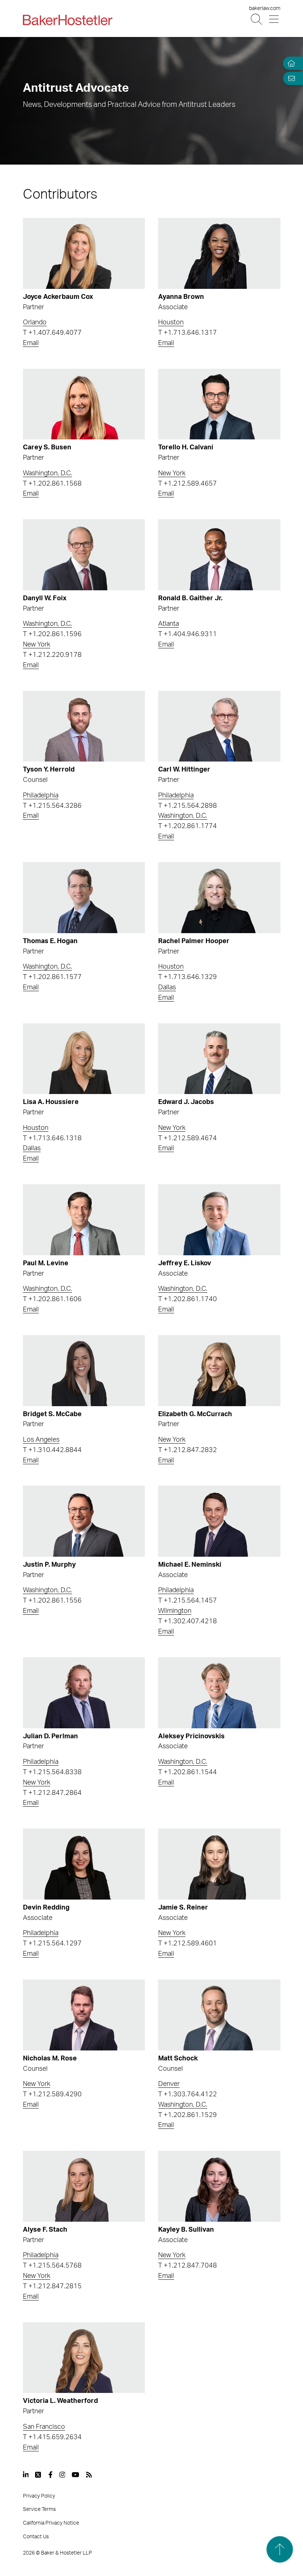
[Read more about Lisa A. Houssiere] (84, 1059)
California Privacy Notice (51, 2523)
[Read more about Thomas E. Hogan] (84, 898)
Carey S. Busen (47, 448)
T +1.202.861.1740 (188, 1299)
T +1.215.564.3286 (52, 806)
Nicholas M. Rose (50, 2059)
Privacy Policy (39, 2496)
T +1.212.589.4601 (188, 1944)
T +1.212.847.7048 (188, 2266)
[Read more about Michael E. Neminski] (219, 1521)
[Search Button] (257, 19)
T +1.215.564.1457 (188, 1601)
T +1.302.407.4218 (188, 1621)
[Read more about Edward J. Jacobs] (219, 1059)
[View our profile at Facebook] (50, 2475)
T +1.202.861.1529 (188, 2115)
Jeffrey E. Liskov (185, 1263)
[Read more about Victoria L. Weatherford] (84, 2358)
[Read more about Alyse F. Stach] (84, 2186)
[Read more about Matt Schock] (219, 2015)
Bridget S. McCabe (52, 1414)
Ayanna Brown (181, 297)
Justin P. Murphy (49, 1565)
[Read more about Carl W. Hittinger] (219, 726)
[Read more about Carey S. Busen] (84, 404)
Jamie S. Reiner (183, 1908)
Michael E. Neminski (190, 1565)
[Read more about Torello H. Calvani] (219, 404)
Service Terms (39, 2509)
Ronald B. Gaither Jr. (190, 598)
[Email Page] (290, 78)
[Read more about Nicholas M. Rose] (84, 2015)
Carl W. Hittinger (184, 770)
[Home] (290, 63)
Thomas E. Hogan (50, 941)
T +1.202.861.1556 (52, 1601)
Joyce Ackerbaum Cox (58, 297)
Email (31, 343)
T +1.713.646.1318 (52, 1138)
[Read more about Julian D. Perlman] (84, 1693)
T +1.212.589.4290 (52, 2094)
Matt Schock (178, 2059)
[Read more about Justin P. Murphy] (84, 1521)
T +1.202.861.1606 (52, 1299)
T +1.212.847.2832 (188, 1450)
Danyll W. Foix (45, 598)
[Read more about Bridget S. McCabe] (84, 1371)
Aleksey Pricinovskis (191, 1736)
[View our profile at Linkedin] (26, 2475)
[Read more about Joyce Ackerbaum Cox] (84, 253)
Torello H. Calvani (186, 448)
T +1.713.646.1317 (188, 333)
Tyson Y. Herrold (49, 770)
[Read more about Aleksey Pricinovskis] (219, 1693)
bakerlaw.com (265, 9)
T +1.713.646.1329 (188, 977)
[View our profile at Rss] (89, 2475)
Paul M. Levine (46, 1263)
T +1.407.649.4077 (52, 333)
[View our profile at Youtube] (75, 2475)
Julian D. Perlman (50, 1736)
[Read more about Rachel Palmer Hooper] (219, 898)
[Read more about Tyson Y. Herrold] (84, 726)
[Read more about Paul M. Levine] (84, 1220)
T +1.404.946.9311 (188, 634)
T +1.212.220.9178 (52, 655)
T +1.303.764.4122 (188, 2094)
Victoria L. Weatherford (60, 2401)
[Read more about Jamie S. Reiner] (219, 1864)
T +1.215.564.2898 (188, 806)
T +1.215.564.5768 (52, 2266)
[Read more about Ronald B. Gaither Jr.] (219, 555)
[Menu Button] (274, 19)
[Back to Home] (68, 20)
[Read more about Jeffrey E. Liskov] (219, 1220)
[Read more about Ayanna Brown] (219, 253)
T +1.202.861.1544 (188, 1772)
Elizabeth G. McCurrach (195, 1414)
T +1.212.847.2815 (52, 2286)
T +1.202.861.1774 (188, 826)
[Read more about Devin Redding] (84, 1864)
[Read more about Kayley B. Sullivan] (219, 2186)
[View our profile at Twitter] (38, 2475)
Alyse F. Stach (45, 2230)
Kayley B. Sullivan (186, 2230)
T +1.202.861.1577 (52, 977)
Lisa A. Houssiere (51, 1102)
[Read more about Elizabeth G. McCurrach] (219, 1371)
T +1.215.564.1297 (52, 1944)
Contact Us (36, 2537)
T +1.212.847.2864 (52, 1793)
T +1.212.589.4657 (188, 484)
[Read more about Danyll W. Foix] (84, 555)
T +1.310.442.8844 (52, 1450)
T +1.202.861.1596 (52, 634)
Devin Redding (46, 1908)
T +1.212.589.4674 (188, 1138)
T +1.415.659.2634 (52, 2437)
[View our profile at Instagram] (62, 2475)
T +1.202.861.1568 (52, 484)
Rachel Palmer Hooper (194, 941)
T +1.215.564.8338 (52, 1772)
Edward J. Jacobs (186, 1102)
